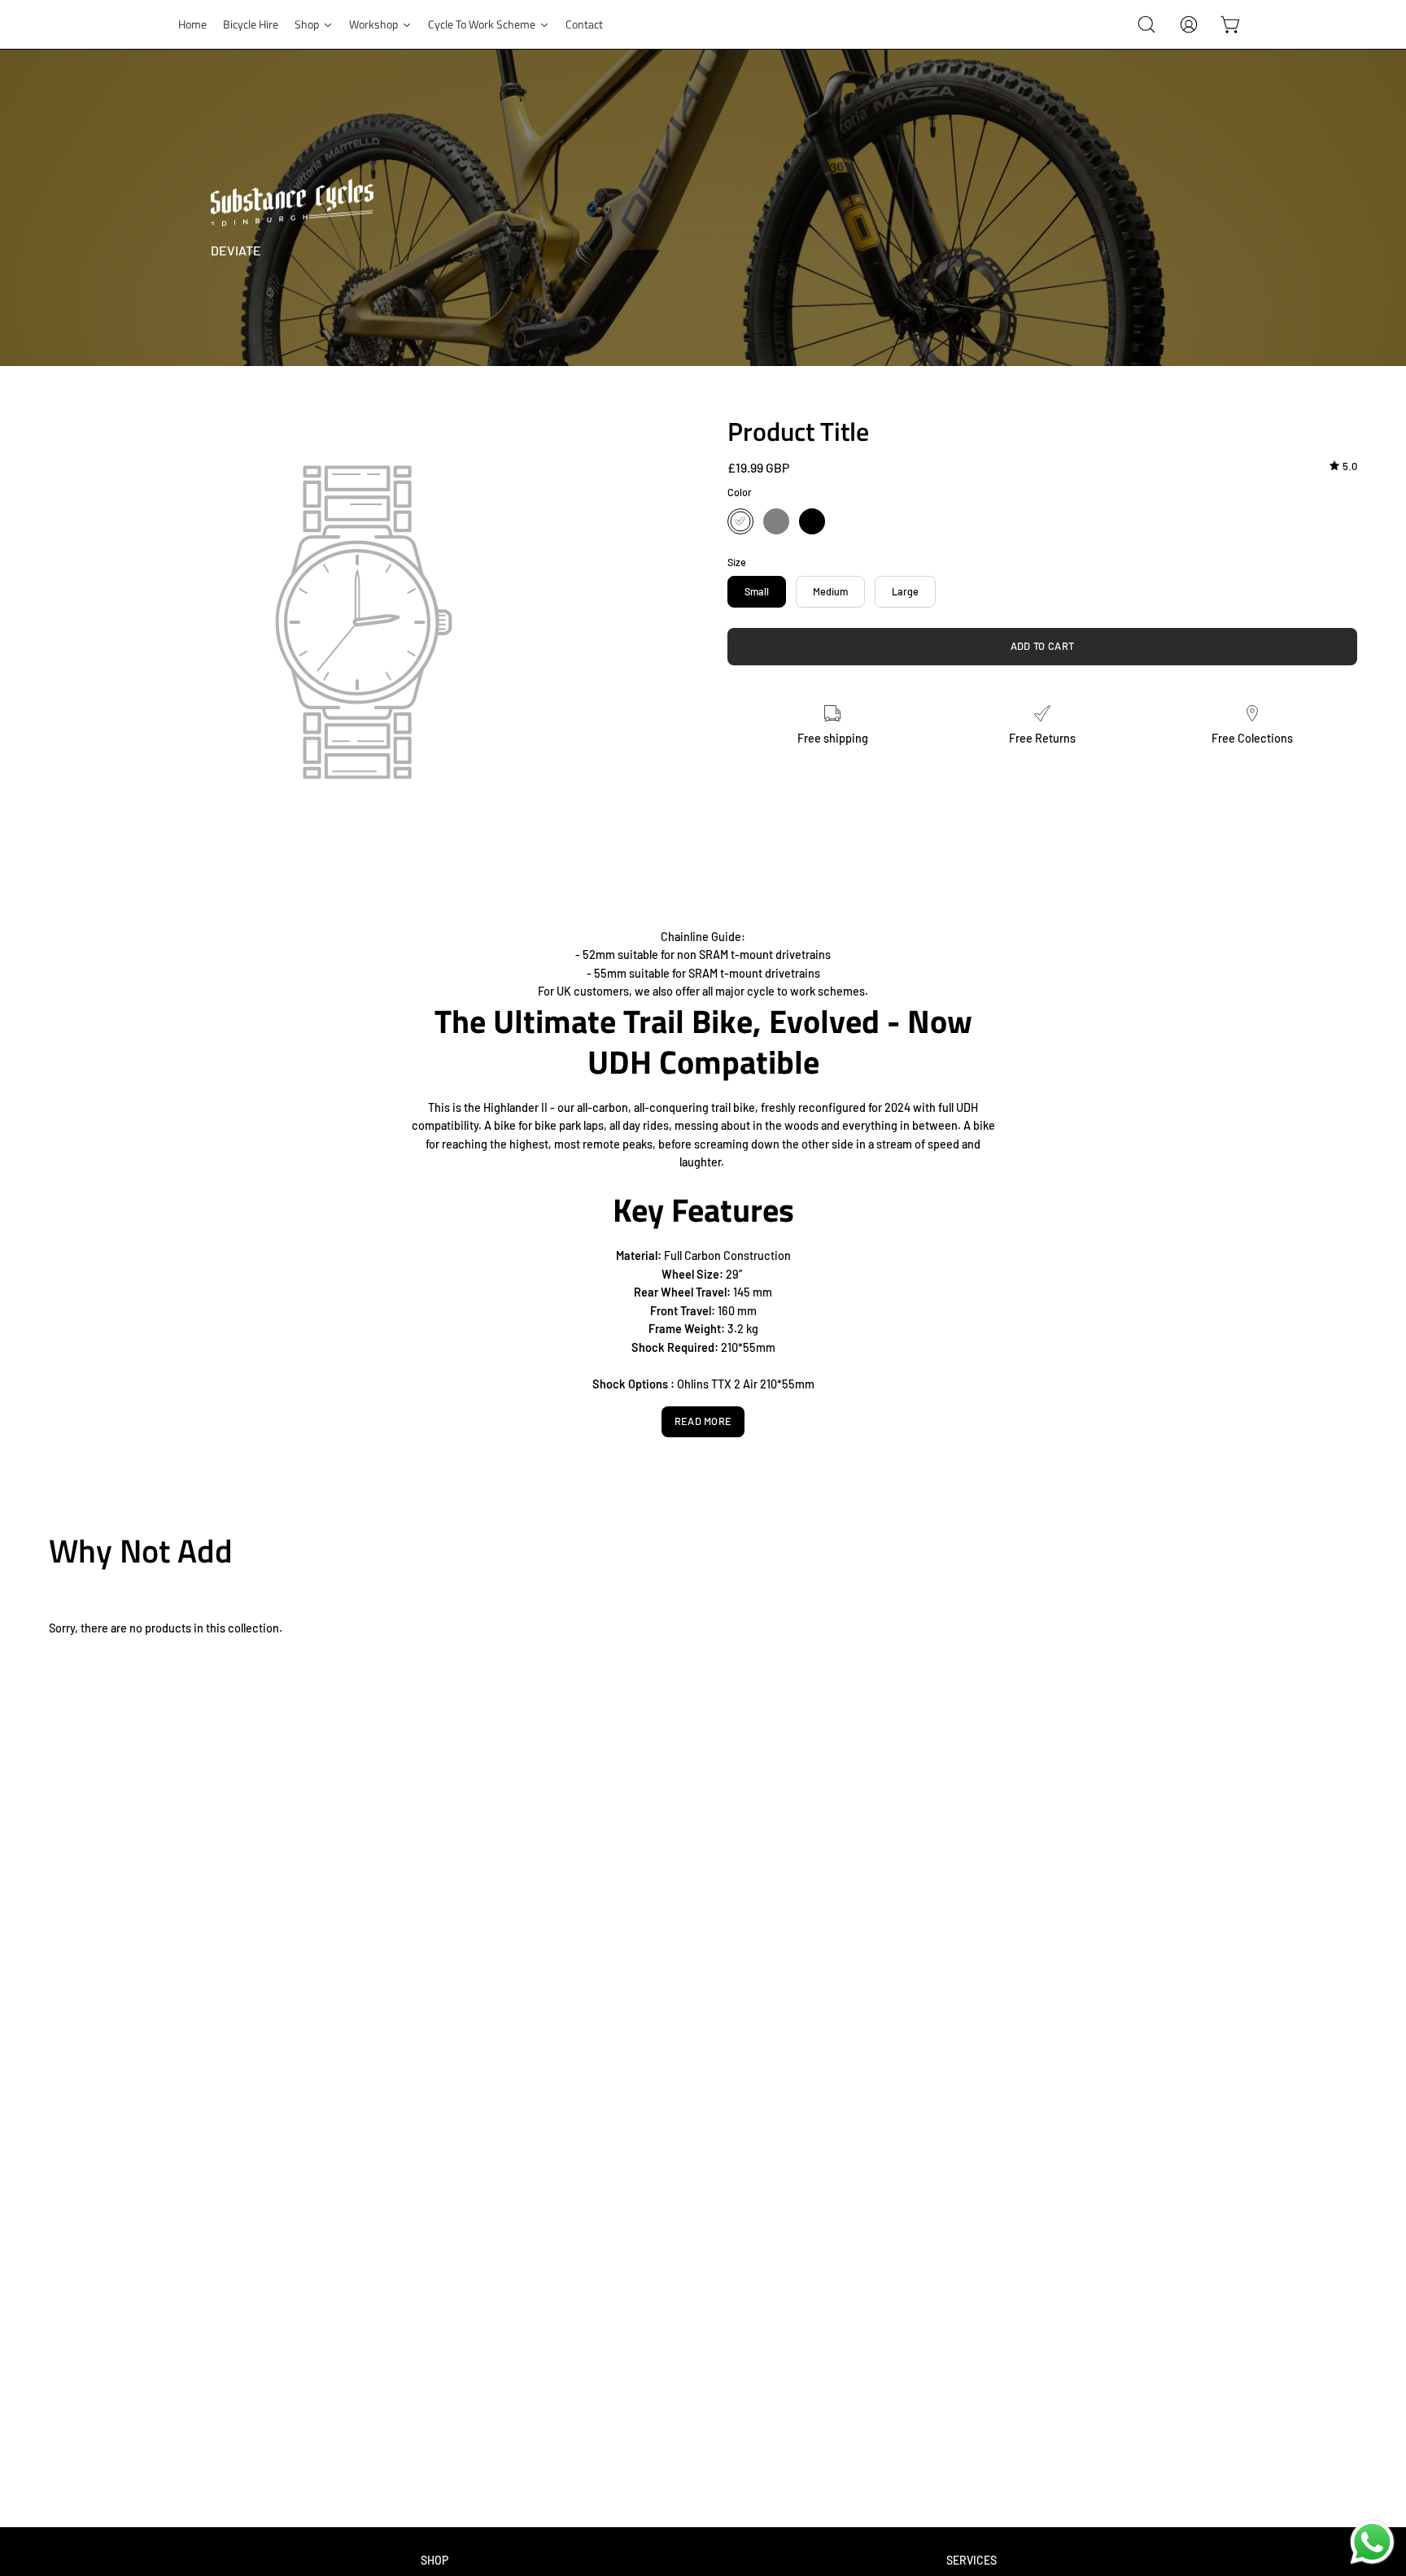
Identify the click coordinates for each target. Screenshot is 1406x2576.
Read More (703, 1421)
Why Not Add (141, 1551)
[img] (1343, 466)
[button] (1146, 24)
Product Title (798, 431)
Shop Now (1330, 1546)
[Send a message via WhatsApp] (1372, 2542)
